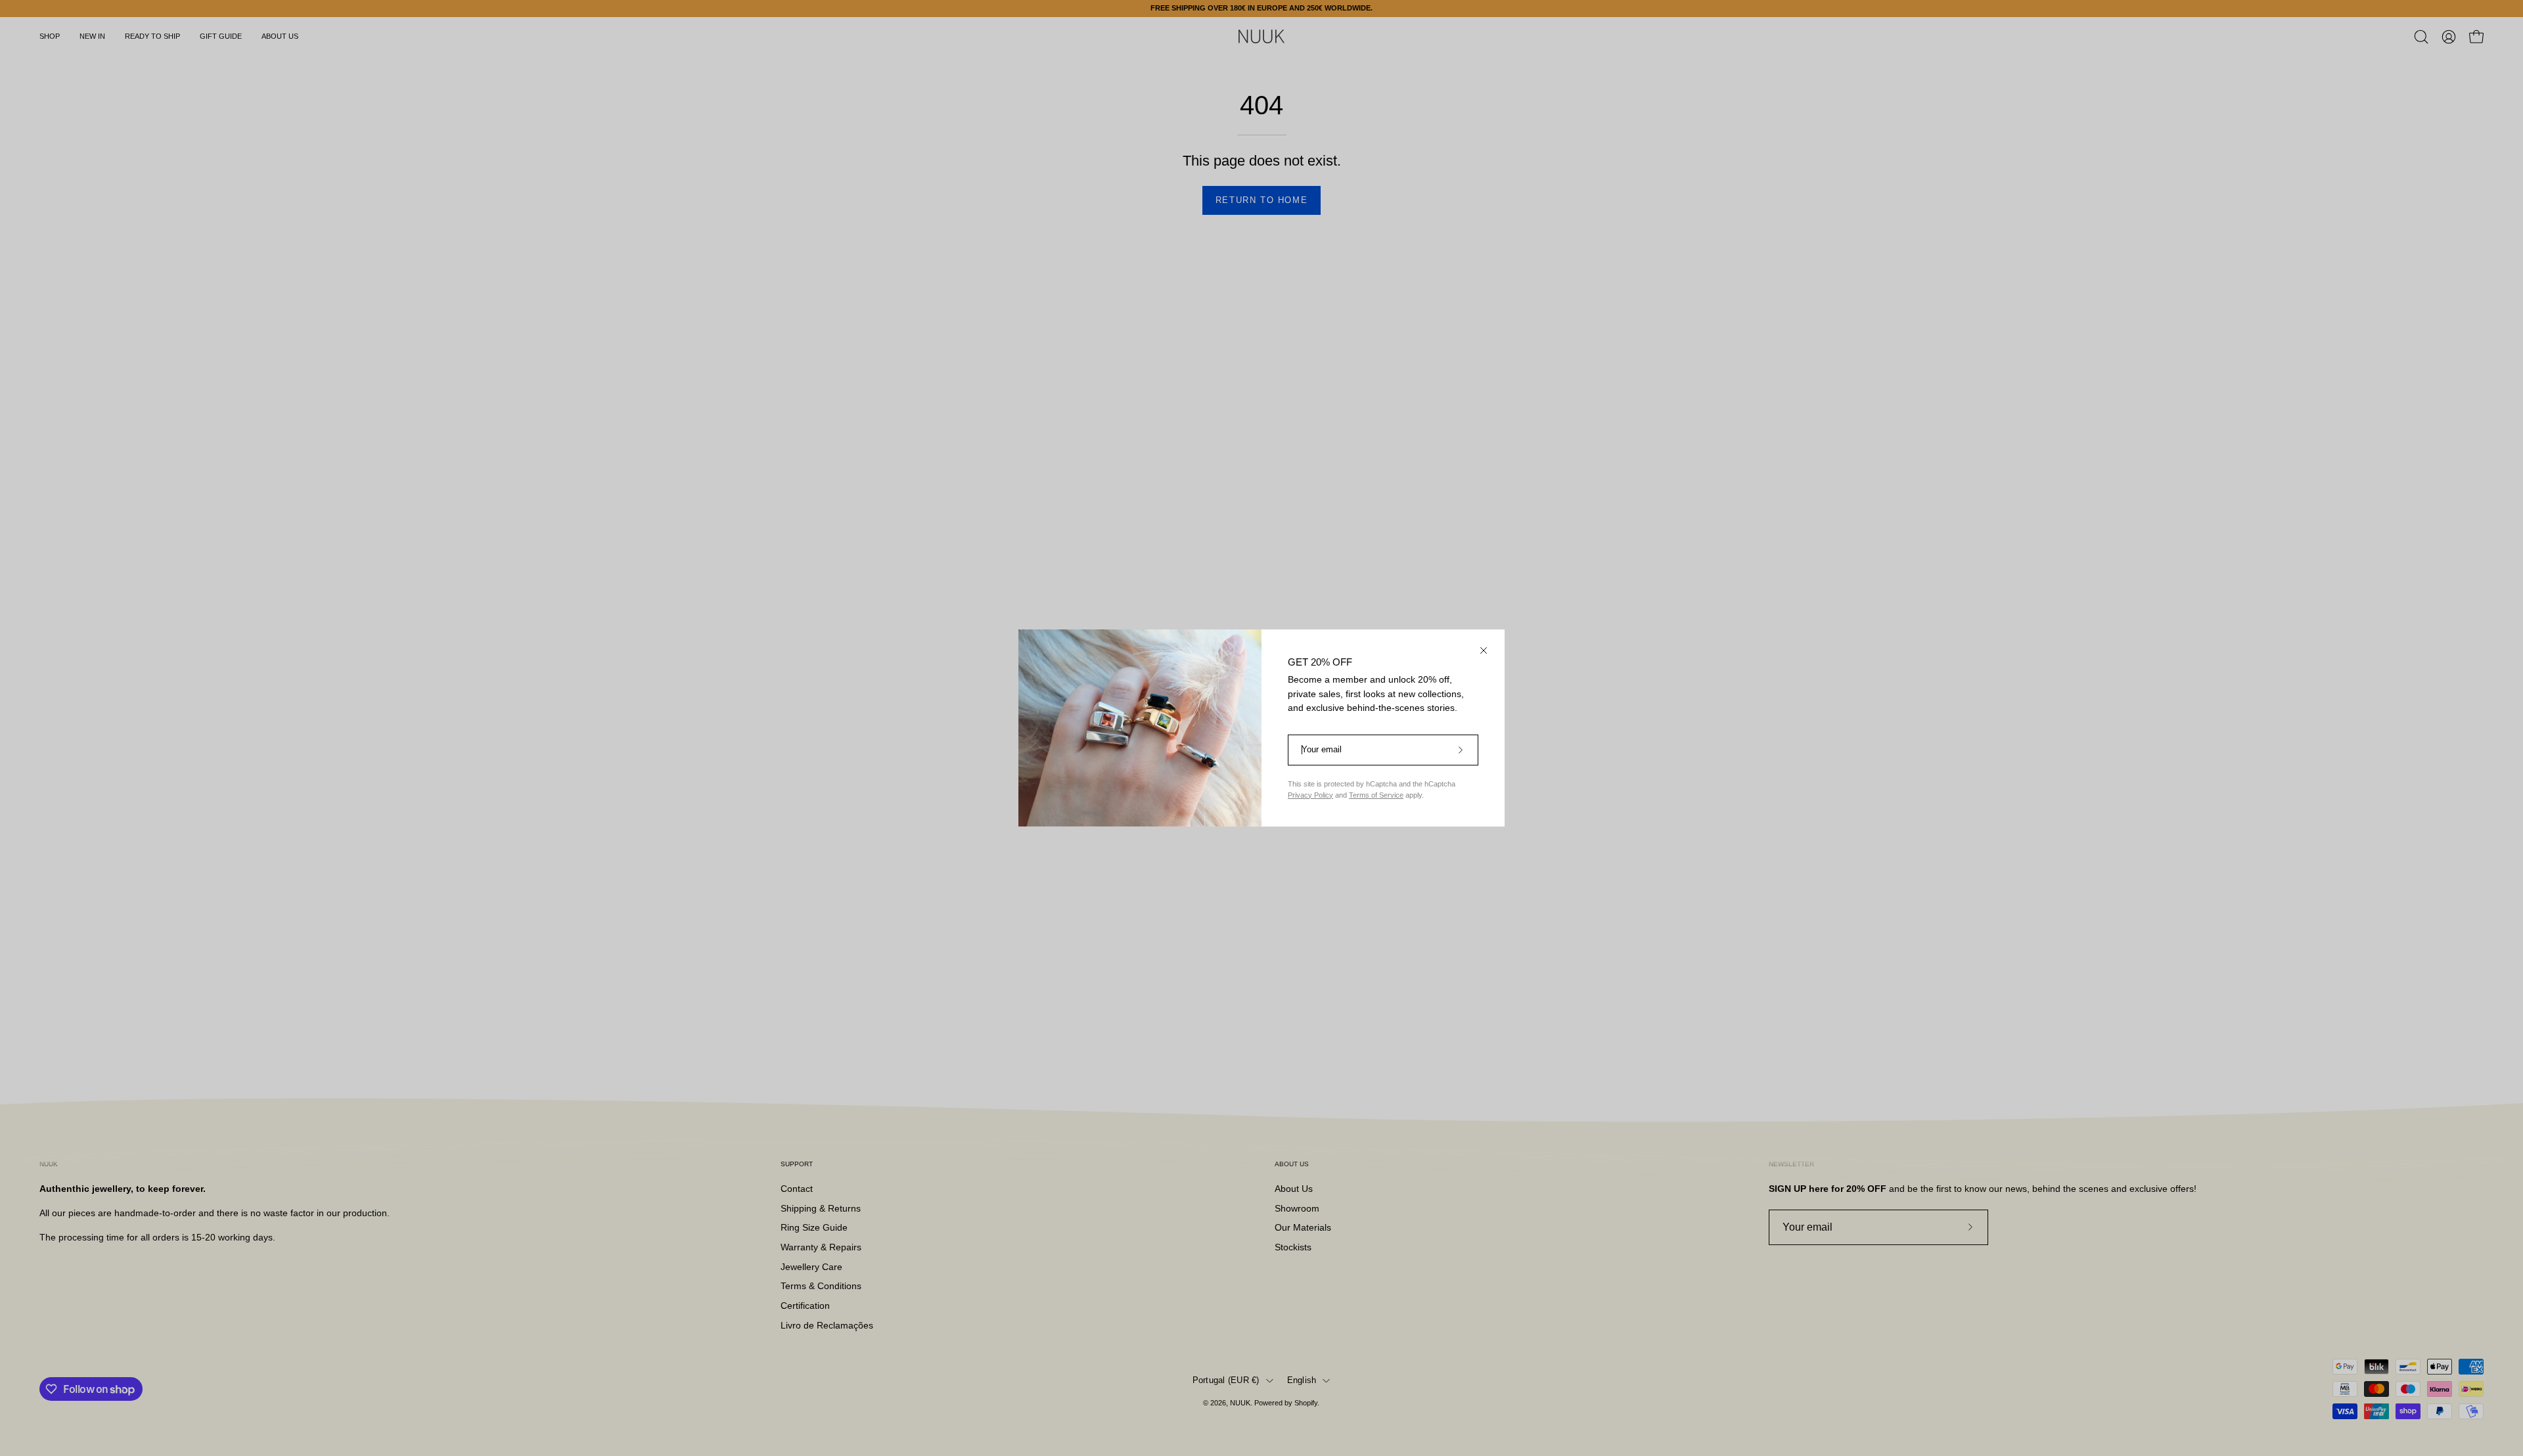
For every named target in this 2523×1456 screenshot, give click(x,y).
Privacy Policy (1310, 795)
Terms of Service (1376, 795)
